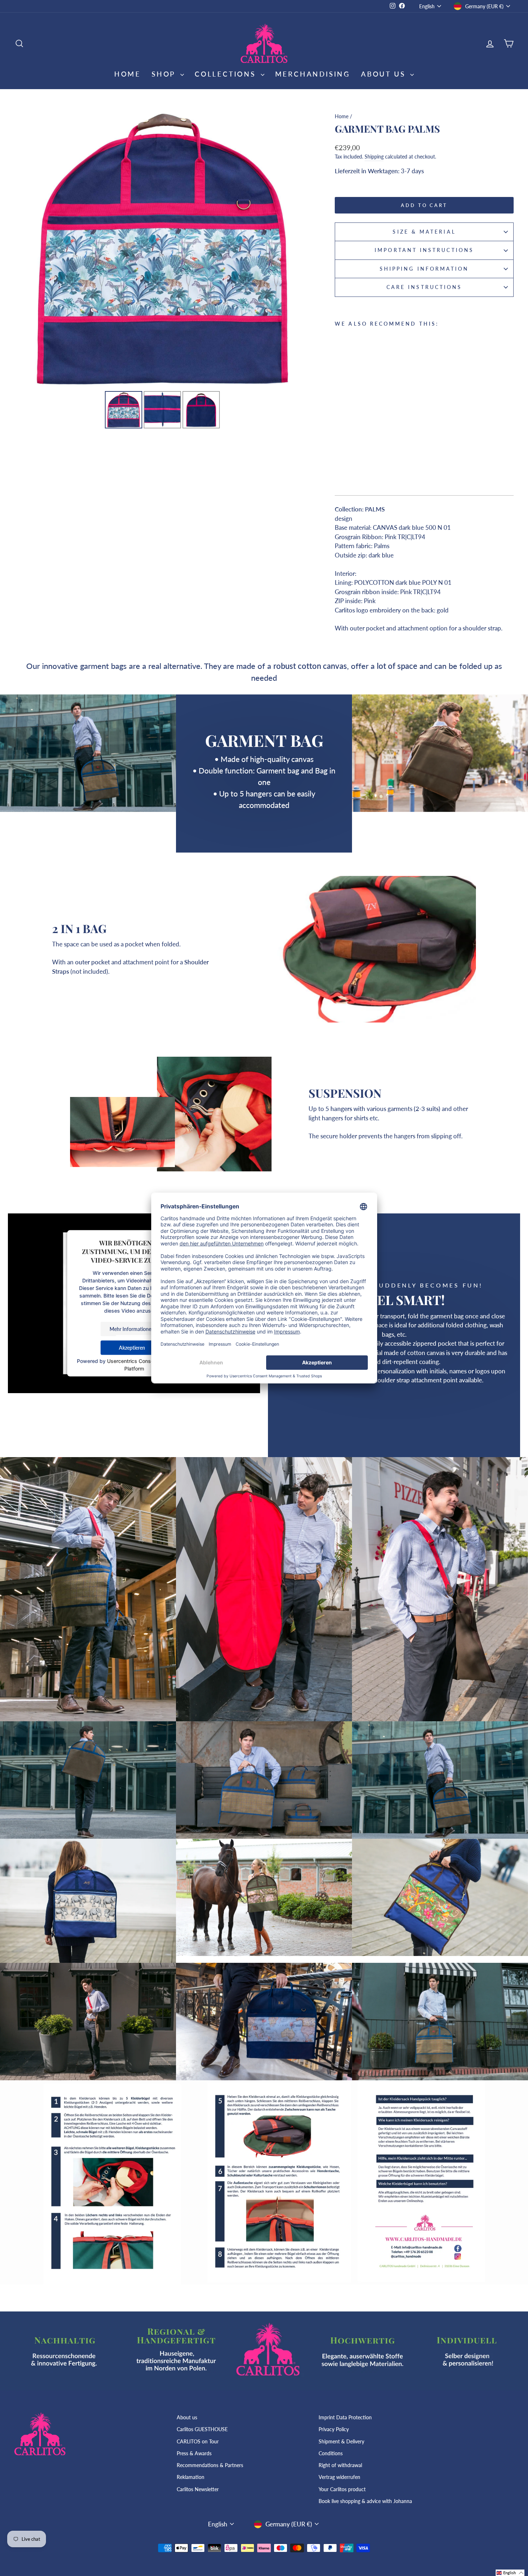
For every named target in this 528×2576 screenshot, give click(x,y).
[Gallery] (163, 270)
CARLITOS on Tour (198, 2441)
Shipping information (424, 269)
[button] (510, 2573)
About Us (385, 74)
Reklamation (191, 2477)
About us (187, 2417)
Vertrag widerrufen (339, 2477)
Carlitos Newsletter (198, 2489)
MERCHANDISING (313, 74)
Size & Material (424, 232)
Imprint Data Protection (345, 2417)
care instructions (424, 287)
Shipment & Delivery (341, 2441)
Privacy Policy (334, 2429)
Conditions (331, 2453)
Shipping (374, 157)
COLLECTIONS (227, 74)
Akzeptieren (132, 1348)
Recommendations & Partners (210, 2465)
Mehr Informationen (132, 1329)
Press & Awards (194, 2453)
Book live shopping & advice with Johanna (365, 2501)
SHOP (165, 74)
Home (128, 74)
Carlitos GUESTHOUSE (202, 2429)
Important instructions (424, 250)
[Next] (300, 249)
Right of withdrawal (340, 2465)
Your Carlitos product (342, 2489)
